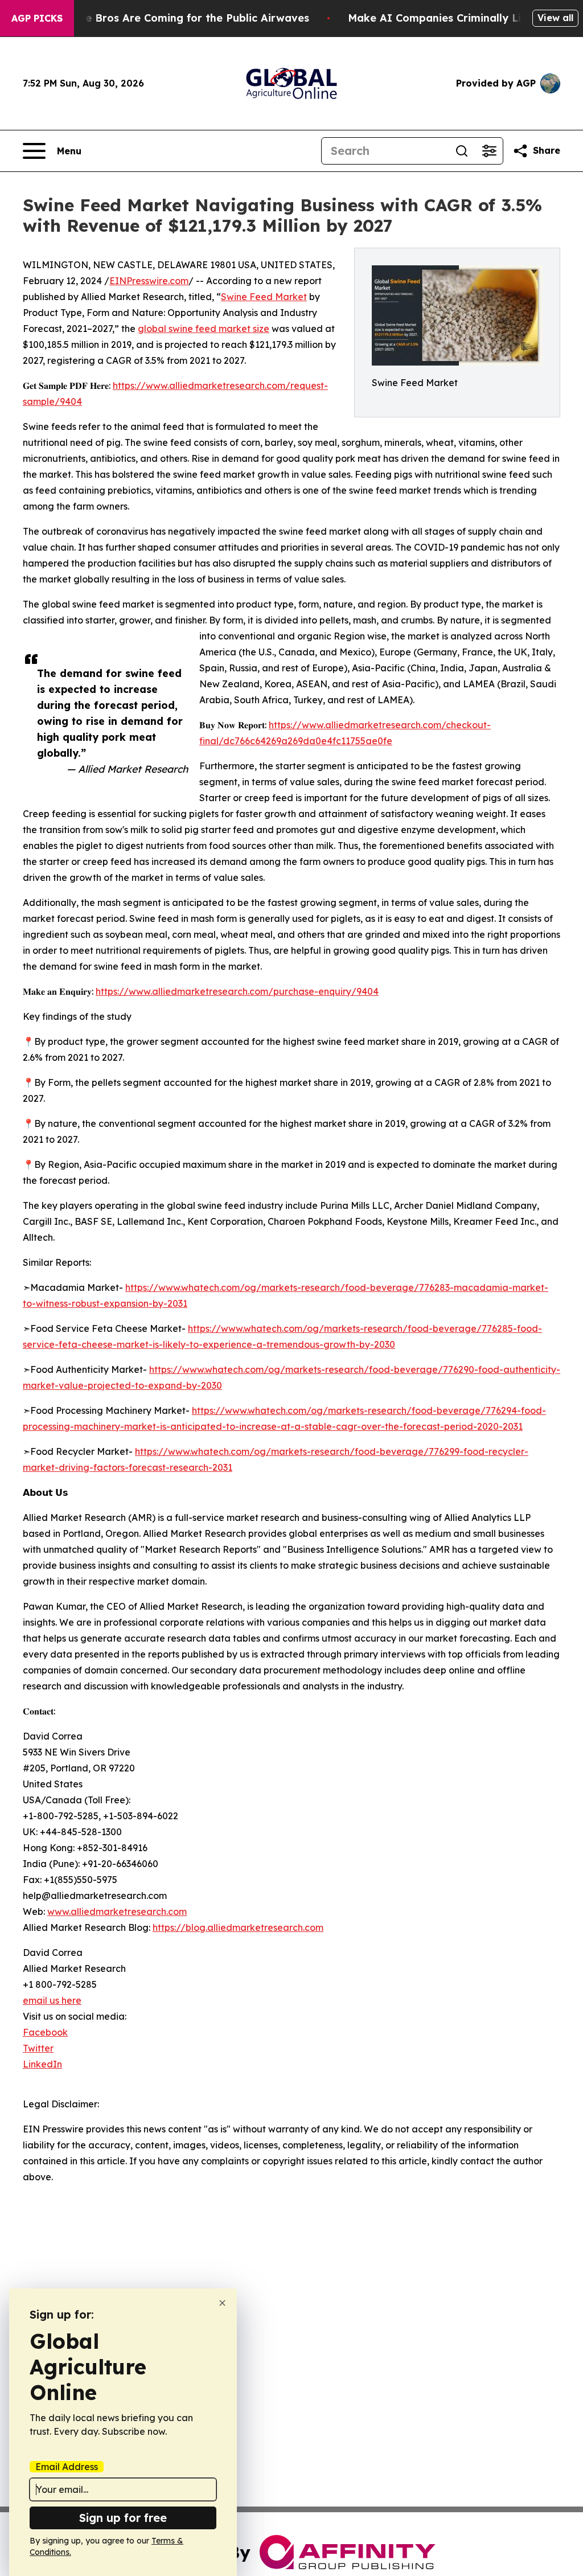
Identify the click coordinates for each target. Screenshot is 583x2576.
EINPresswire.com (149, 281)
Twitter (38, 2048)
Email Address (67, 2467)
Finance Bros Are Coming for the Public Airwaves (180, 18)
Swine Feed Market (264, 297)
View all (555, 18)
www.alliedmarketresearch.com (117, 1912)
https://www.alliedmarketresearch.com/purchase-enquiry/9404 (237, 991)
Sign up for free (123, 2518)
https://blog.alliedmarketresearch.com (238, 1927)
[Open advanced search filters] (489, 151)
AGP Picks (37, 18)
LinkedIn (42, 2064)
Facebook (45, 2032)
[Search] (462, 151)
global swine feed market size (204, 329)
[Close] (222, 2303)
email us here (52, 2000)
